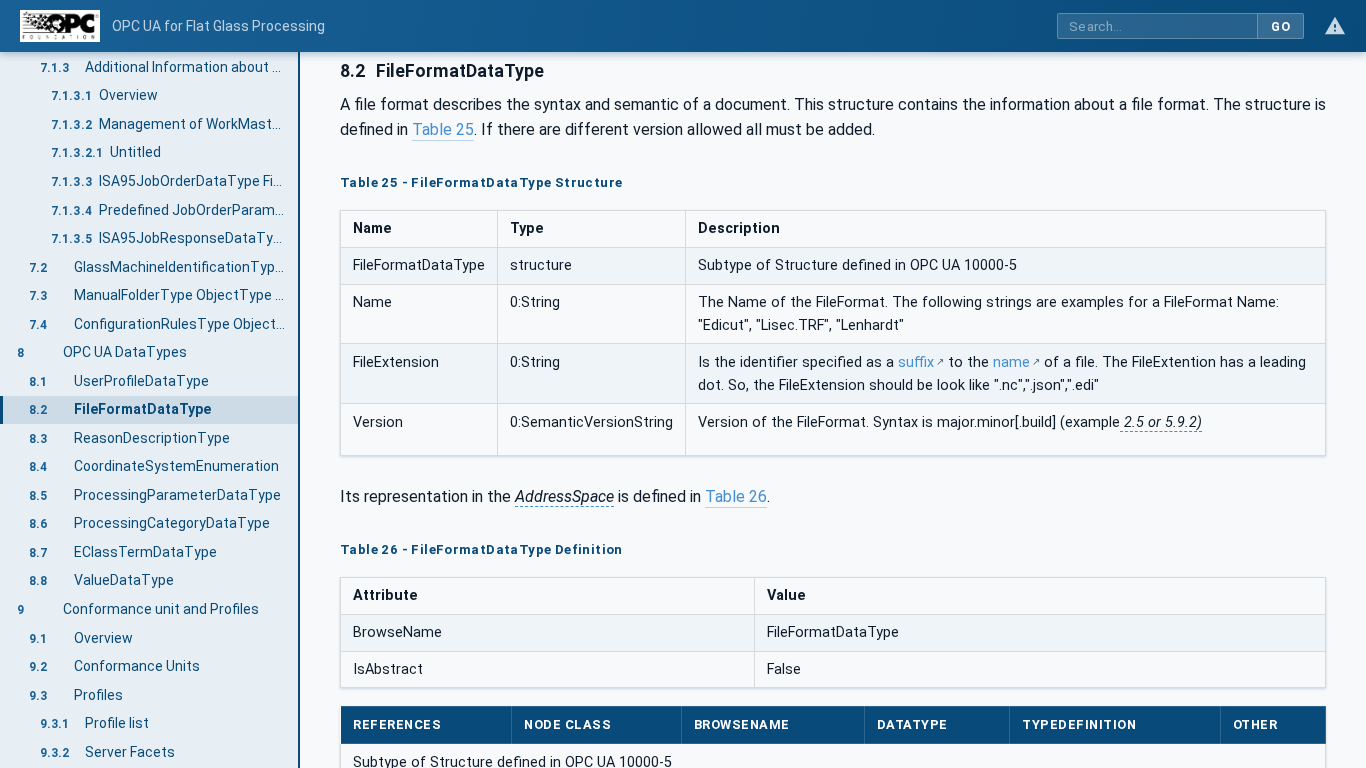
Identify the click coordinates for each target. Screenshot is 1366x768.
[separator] (300, 410)
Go (1280, 26)
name (1011, 362)
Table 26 (736, 496)
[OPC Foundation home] (60, 26)
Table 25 (443, 129)
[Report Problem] (1335, 26)
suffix (916, 362)
